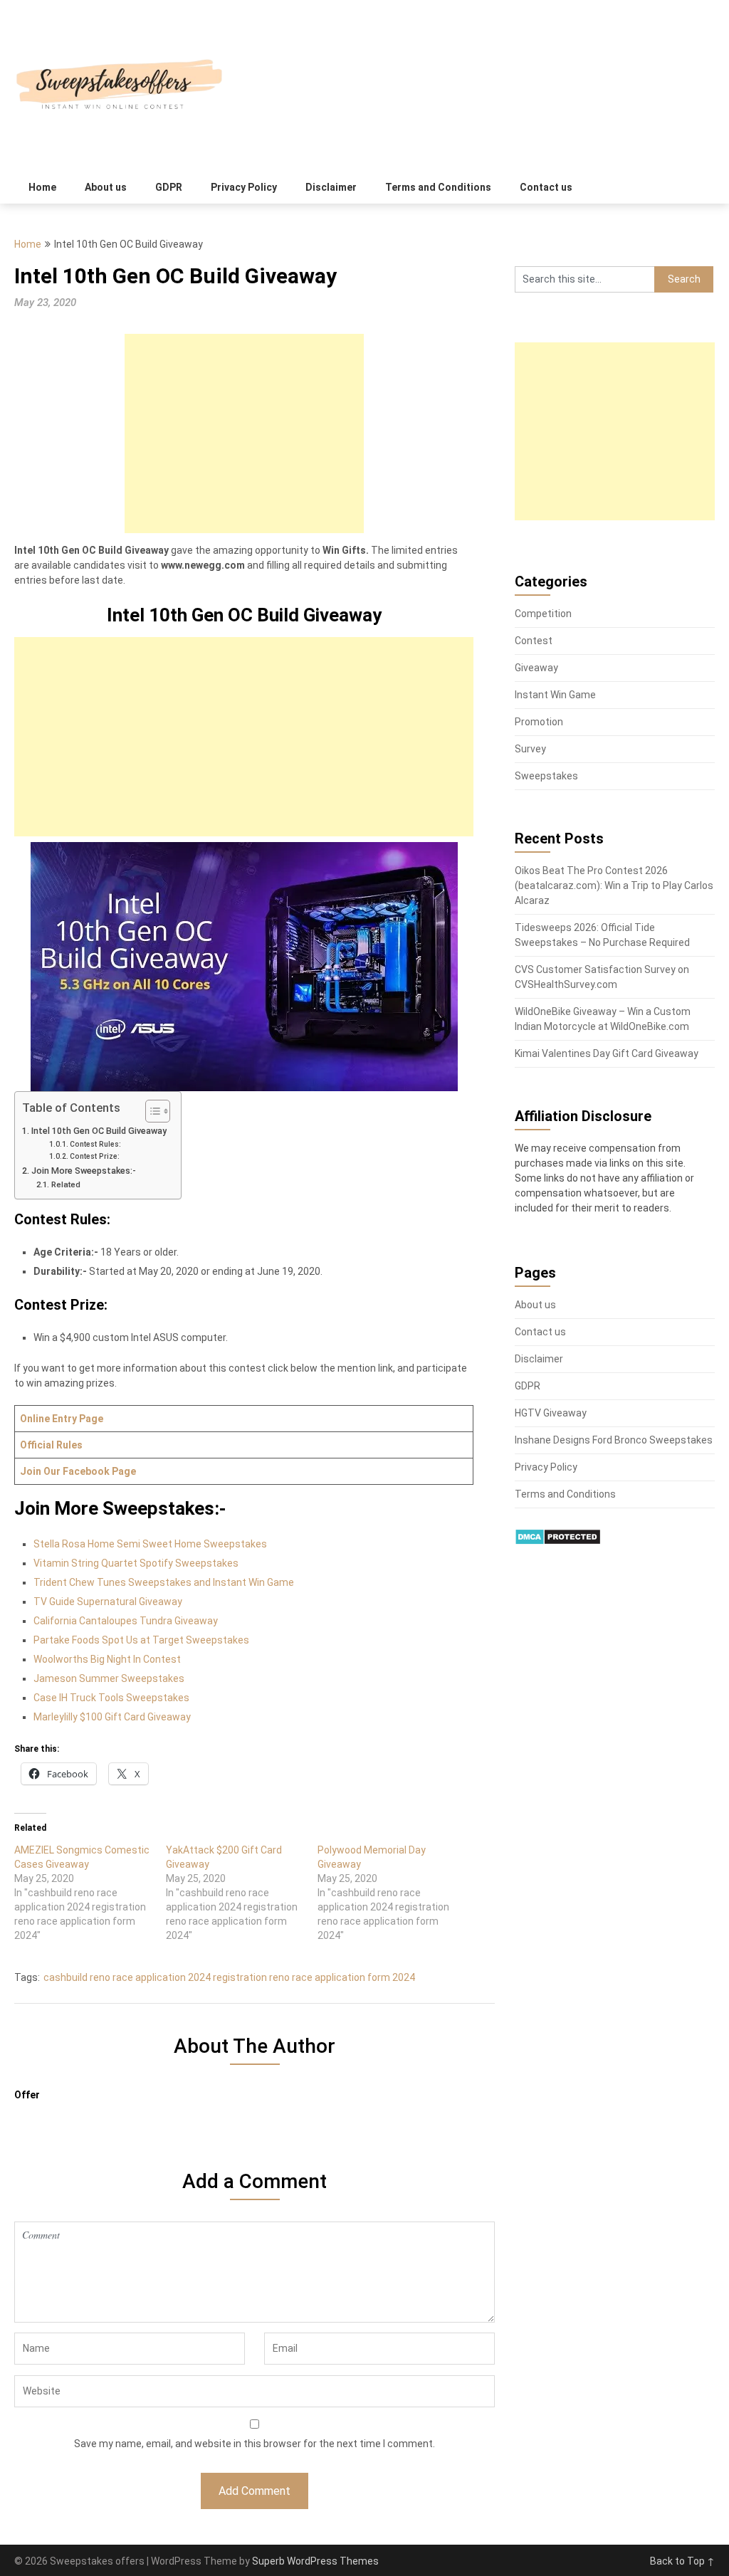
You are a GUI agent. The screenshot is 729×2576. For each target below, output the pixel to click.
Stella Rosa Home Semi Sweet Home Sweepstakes (150, 1544)
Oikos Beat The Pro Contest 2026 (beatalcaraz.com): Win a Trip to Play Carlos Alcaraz (614, 885)
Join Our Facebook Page (78, 1471)
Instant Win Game (555, 695)
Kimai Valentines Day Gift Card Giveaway (607, 1053)
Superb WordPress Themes (315, 2561)
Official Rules (51, 1445)
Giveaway (536, 668)
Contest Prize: (95, 1156)
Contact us (546, 187)
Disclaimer (331, 187)
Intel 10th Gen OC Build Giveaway (99, 1131)
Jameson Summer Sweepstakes (109, 1678)
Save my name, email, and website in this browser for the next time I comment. (255, 2444)
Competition (543, 614)
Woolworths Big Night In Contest (107, 1659)
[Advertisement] (244, 433)
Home (42, 187)
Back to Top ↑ (682, 2561)
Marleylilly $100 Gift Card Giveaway (112, 1717)
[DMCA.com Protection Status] (558, 1542)
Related (65, 1184)
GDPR (169, 187)
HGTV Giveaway (551, 1413)
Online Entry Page (62, 1419)
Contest (534, 641)
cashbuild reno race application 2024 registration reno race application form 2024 (229, 1977)
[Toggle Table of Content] (151, 1111)
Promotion (539, 722)
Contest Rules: (95, 1144)
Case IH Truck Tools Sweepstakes (111, 1698)
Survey (530, 749)
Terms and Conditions (438, 187)
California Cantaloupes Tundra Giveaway (126, 1621)
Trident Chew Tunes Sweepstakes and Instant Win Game (164, 1582)
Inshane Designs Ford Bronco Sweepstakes (614, 1440)
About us (106, 187)
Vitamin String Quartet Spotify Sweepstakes (136, 1563)
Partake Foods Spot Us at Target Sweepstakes (141, 1640)
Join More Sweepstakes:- (84, 1171)
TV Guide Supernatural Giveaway (108, 1602)
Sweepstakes (546, 776)
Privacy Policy (244, 187)
